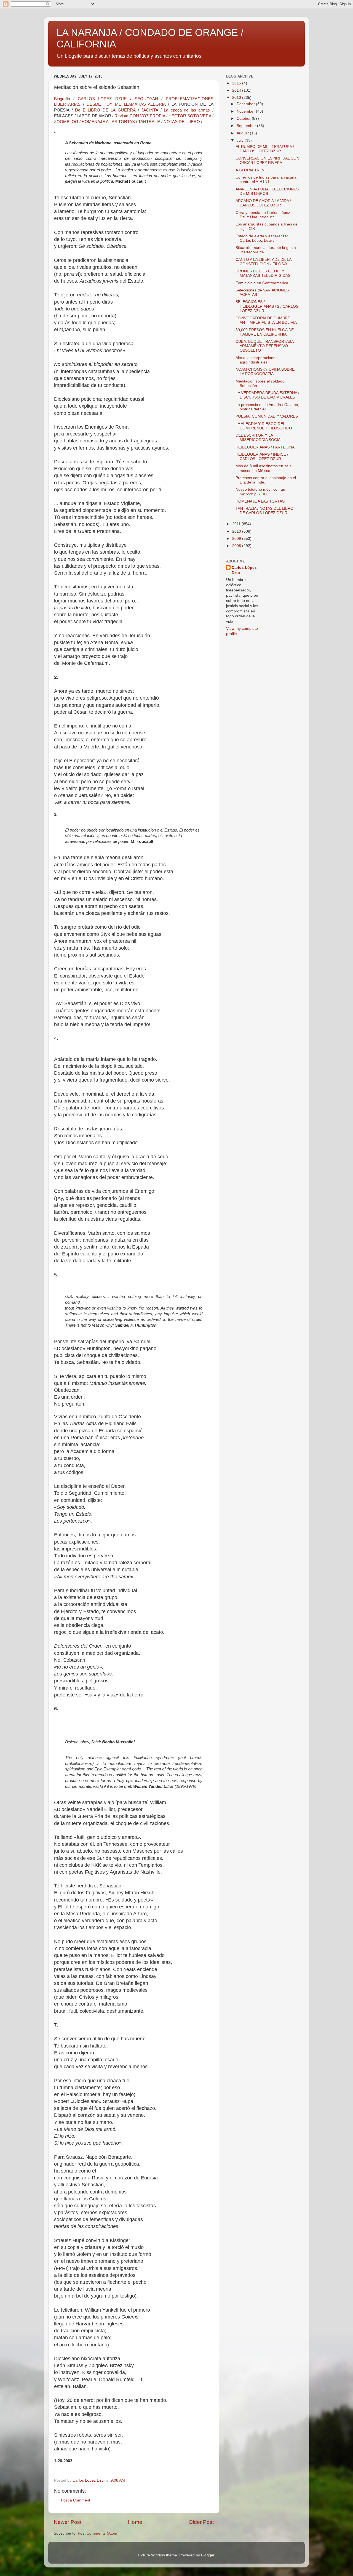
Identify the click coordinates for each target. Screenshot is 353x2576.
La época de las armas (187, 110)
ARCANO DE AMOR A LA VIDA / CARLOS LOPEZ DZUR (263, 203)
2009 (237, 539)
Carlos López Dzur (244, 570)
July (241, 140)
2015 (237, 83)
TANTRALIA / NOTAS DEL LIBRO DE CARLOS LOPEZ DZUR (264, 511)
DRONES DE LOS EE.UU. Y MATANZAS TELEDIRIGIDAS (263, 273)
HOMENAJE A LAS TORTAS (108, 122)
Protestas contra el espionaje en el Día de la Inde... (266, 480)
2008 (237, 546)
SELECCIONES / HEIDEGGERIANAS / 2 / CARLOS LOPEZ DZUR (267, 306)
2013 (237, 98)
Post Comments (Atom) (98, 2533)
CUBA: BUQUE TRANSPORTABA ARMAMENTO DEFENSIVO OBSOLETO (264, 346)
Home (135, 2522)
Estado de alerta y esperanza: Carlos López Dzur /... (262, 238)
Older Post (201, 2522)
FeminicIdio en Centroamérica (262, 283)
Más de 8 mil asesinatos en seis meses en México (263, 468)
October (244, 119)
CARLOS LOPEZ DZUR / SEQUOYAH (118, 99)
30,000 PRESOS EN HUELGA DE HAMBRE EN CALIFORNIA (265, 332)
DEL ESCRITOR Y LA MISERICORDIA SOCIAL (259, 438)
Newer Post (68, 2522)
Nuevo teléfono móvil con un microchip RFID (260, 492)
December (246, 104)
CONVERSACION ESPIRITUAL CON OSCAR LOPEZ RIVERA (267, 160)
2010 (237, 531)
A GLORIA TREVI (251, 170)
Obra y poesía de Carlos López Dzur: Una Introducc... (263, 215)
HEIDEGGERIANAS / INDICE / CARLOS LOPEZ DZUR (262, 457)
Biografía (62, 99)
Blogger (208, 2555)
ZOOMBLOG (66, 122)
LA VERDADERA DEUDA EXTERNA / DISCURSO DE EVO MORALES (267, 395)
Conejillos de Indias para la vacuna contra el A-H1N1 (266, 180)
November (246, 111)
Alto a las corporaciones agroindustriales (256, 360)
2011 (237, 524)
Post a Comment (76, 2500)
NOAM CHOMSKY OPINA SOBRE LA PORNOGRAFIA (265, 372)
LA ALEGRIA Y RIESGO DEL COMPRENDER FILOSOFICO (264, 426)
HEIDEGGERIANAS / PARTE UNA (265, 447)
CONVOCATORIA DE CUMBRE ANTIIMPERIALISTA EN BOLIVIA (266, 320)
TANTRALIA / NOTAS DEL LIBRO (169, 122)
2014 (237, 90)
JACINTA (150, 110)
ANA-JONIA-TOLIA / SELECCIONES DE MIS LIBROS (267, 191)
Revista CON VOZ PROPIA (140, 116)
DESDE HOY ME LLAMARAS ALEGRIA (126, 104)
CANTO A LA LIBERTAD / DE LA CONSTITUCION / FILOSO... (263, 262)
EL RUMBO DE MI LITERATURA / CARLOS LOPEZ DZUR (265, 149)
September (247, 126)
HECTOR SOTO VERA (190, 116)
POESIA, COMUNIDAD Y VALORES (267, 416)
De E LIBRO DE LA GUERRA (105, 110)
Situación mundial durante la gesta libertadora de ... (266, 250)
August (243, 133)
